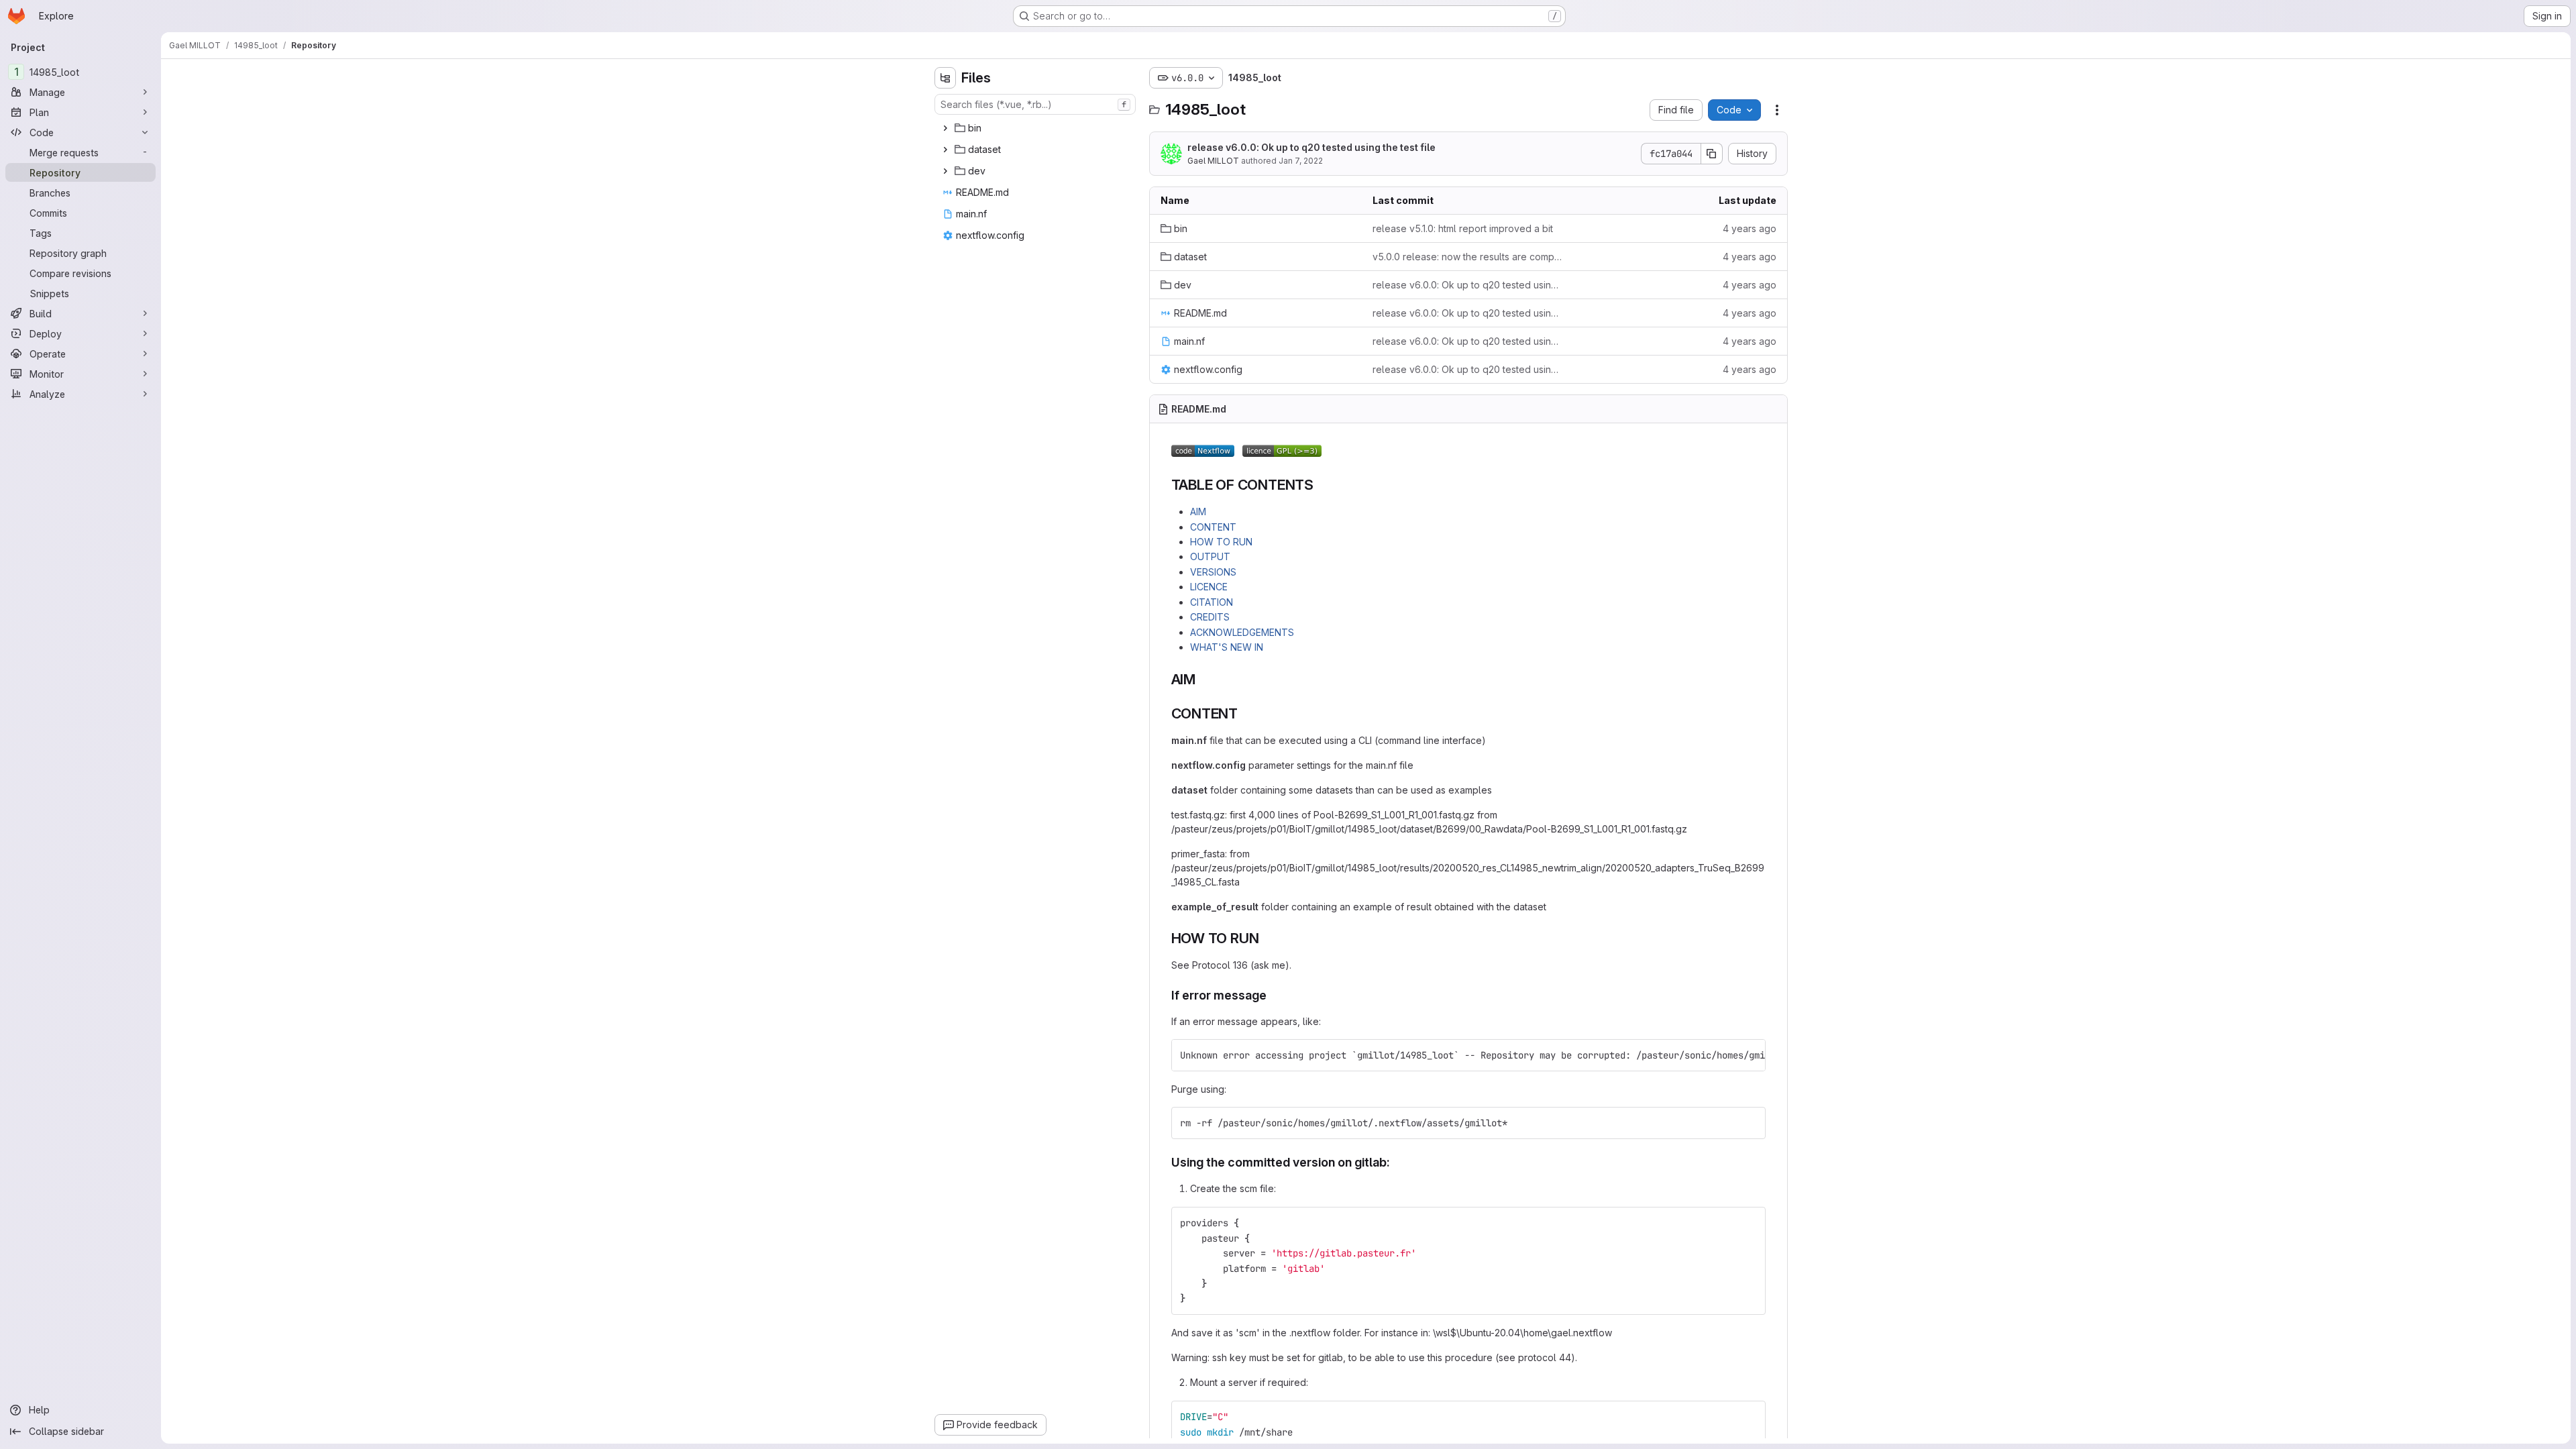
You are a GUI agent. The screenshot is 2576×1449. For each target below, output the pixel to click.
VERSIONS (1213, 572)
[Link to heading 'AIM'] (1203, 679)
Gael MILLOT (1213, 161)
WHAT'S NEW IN (1227, 647)
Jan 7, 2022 (1301, 161)
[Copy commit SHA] (1712, 154)
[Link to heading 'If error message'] (1273, 995)
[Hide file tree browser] (945, 78)
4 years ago (1750, 228)
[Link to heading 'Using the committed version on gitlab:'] (1397, 1162)
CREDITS (1210, 617)
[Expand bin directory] (945, 128)
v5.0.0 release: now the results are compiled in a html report (1468, 257)
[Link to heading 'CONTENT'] (1245, 713)
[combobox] (1035, 104)
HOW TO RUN (1221, 542)
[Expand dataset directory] (945, 150)
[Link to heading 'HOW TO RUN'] (1266, 938)
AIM (1198, 512)
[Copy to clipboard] (1750, 1055)
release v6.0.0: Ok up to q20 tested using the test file (1311, 147)
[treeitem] (1036, 128)
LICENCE (1209, 587)
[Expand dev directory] (945, 171)
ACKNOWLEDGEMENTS (1242, 632)
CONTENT (1213, 527)
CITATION (1212, 602)
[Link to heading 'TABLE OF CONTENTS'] (1321, 485)
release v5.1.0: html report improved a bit (1463, 228)
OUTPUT (1210, 556)
